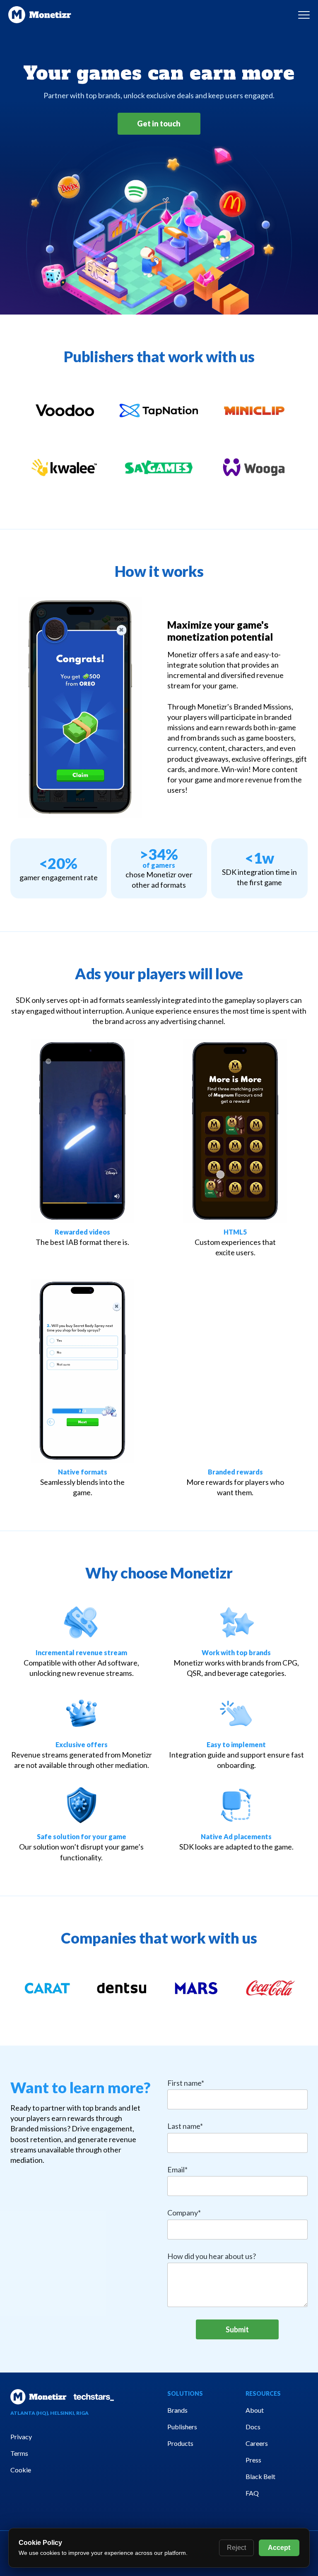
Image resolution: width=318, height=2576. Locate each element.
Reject (236, 2548)
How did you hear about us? (212, 2256)
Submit (237, 2329)
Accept (279, 2548)
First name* (186, 2083)
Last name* (185, 2126)
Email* (177, 2170)
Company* (184, 2213)
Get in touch (159, 123)
